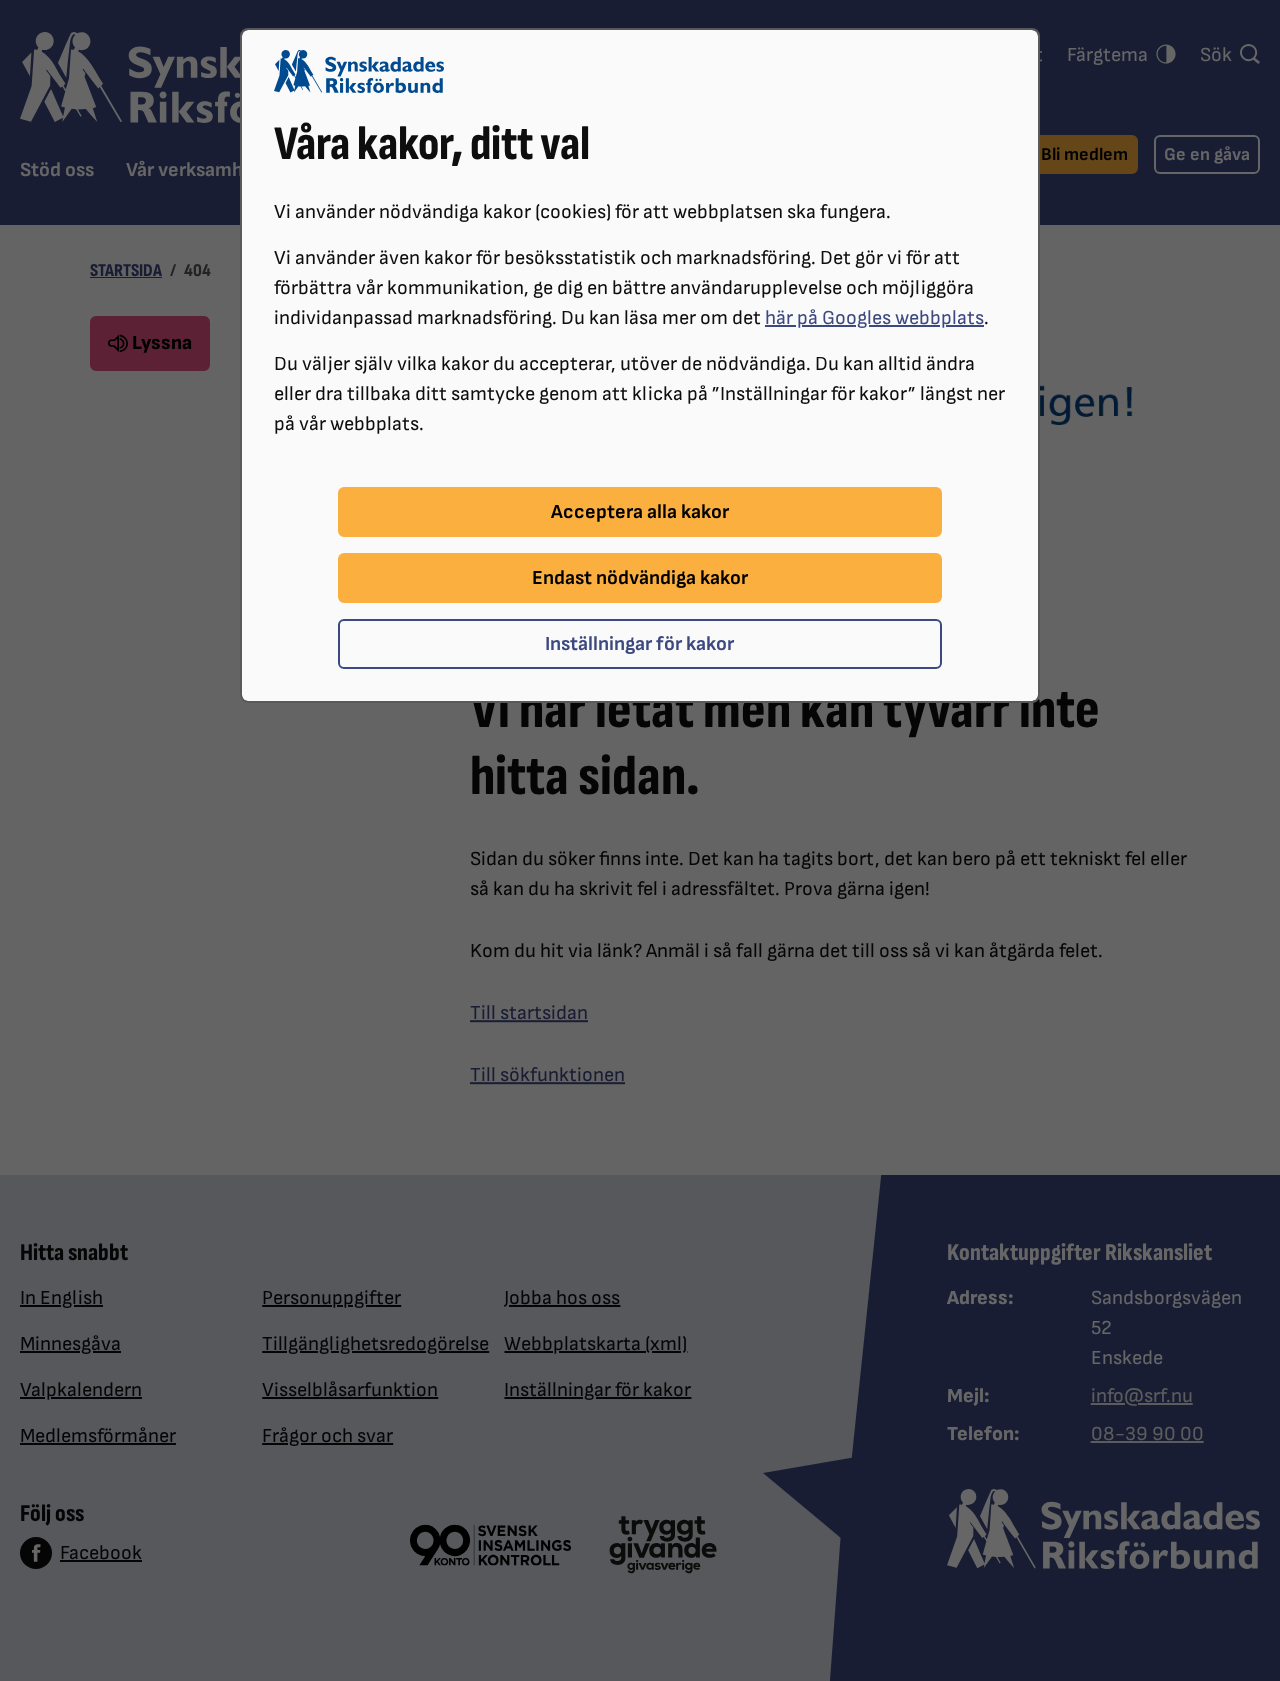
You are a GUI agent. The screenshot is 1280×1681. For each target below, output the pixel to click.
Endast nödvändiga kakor (640, 578)
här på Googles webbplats (874, 318)
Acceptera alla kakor (640, 512)
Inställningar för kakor (639, 644)
